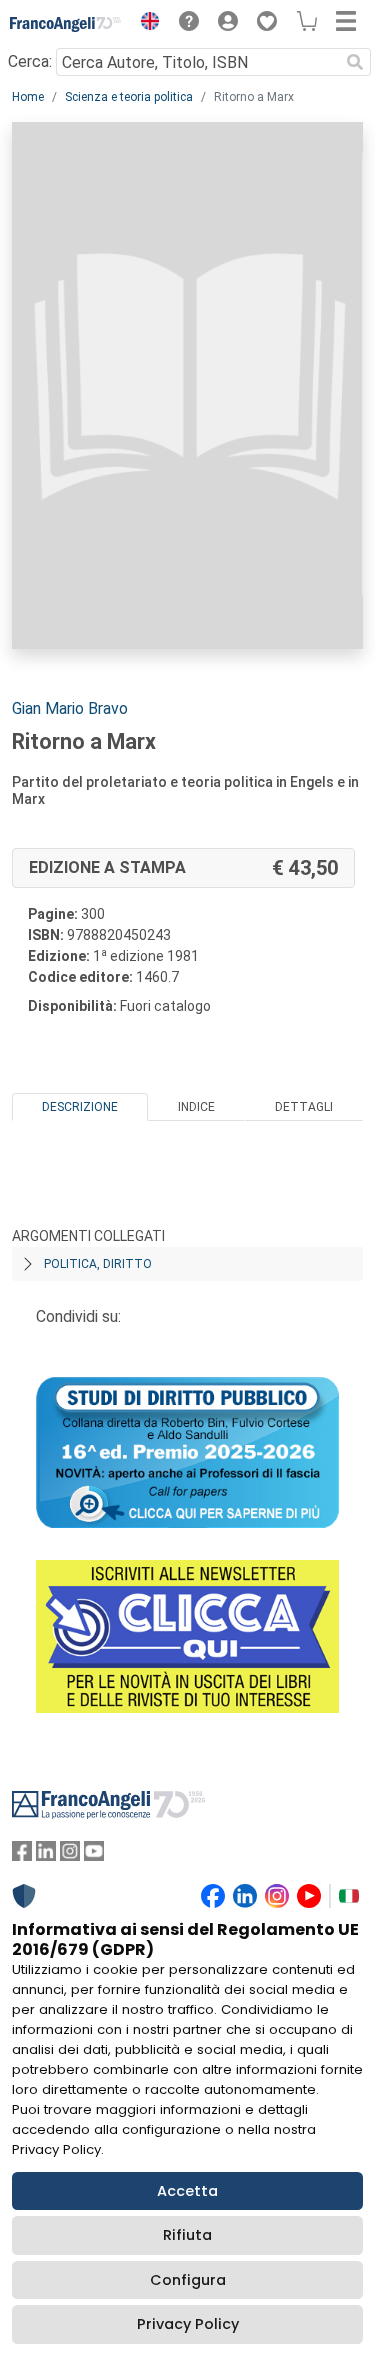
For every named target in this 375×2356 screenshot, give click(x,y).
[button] (145, 24)
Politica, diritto (98, 1264)
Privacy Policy (188, 2324)
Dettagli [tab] (304, 1107)
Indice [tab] (196, 1107)
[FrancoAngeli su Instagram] (70, 1855)
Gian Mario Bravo (70, 708)
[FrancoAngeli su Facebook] (22, 1855)
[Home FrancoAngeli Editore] (66, 24)
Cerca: (30, 61)
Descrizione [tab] (80, 1107)
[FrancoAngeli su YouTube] (94, 1855)
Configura (188, 2280)
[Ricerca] (355, 62)
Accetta (187, 2191)
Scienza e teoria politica (129, 97)
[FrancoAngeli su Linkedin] (46, 1855)
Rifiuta (187, 2235)
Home (28, 97)
